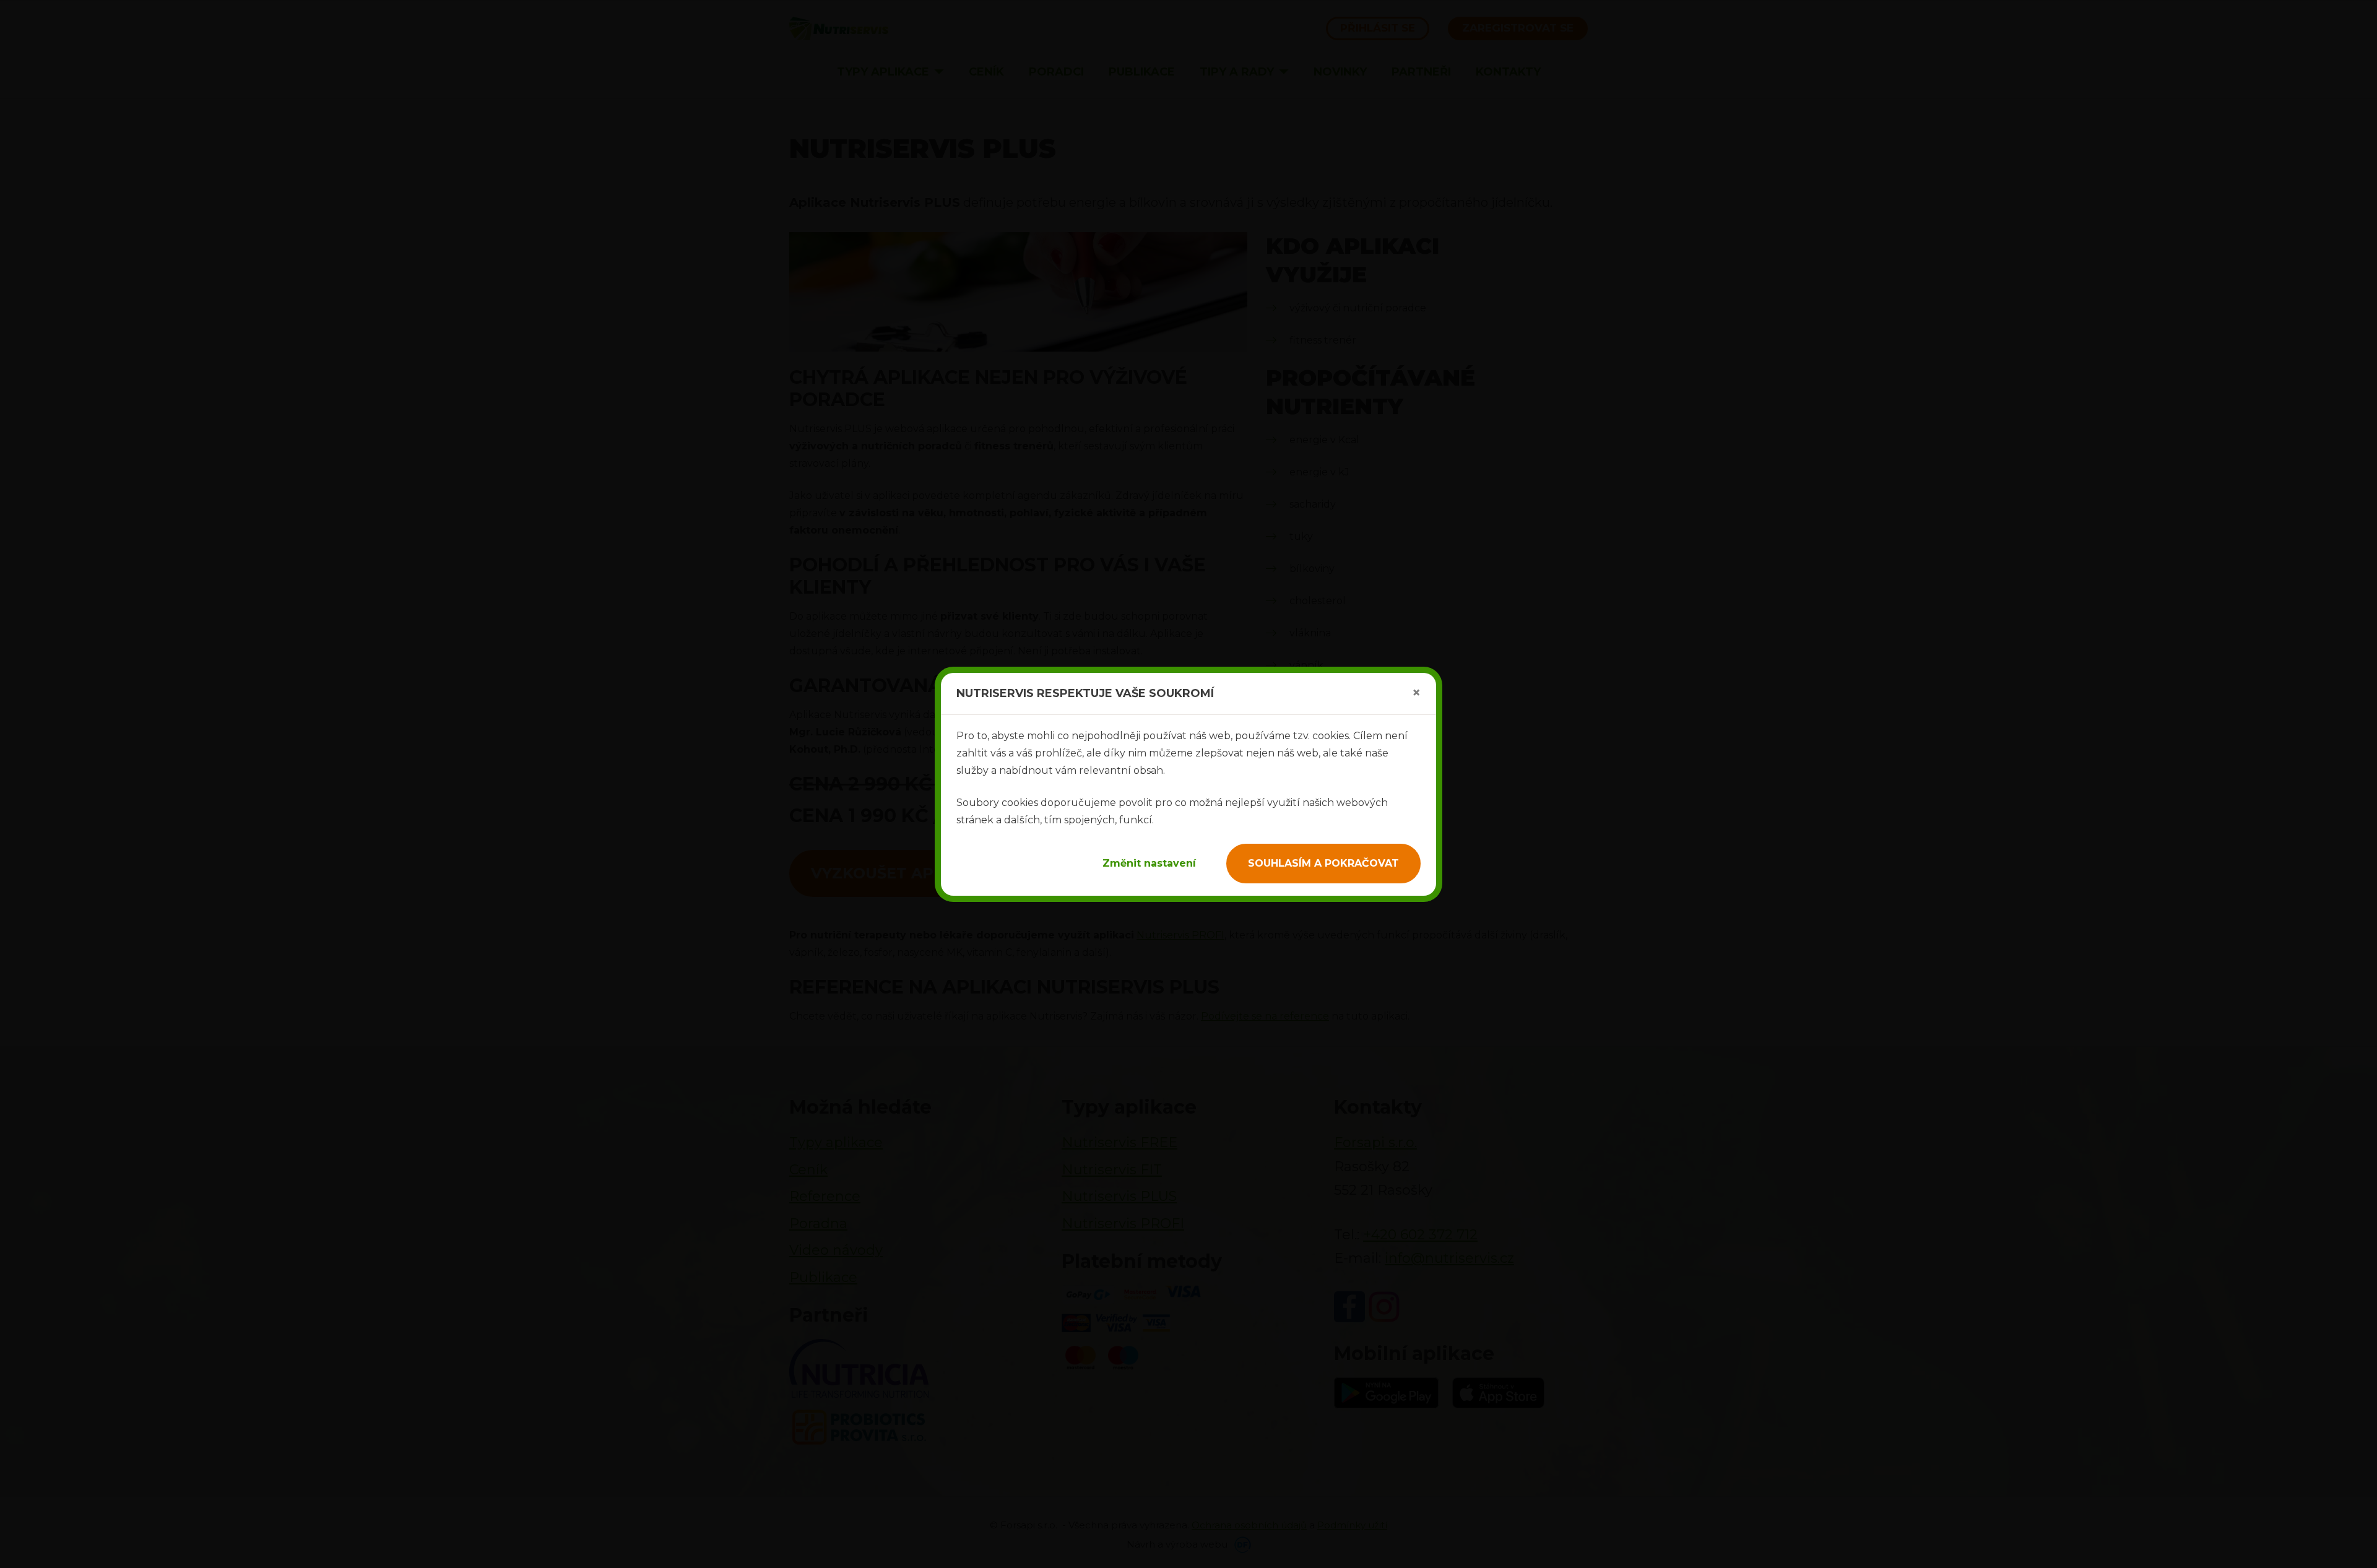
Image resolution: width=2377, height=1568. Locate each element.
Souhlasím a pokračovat (1323, 863)
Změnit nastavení (1149, 863)
